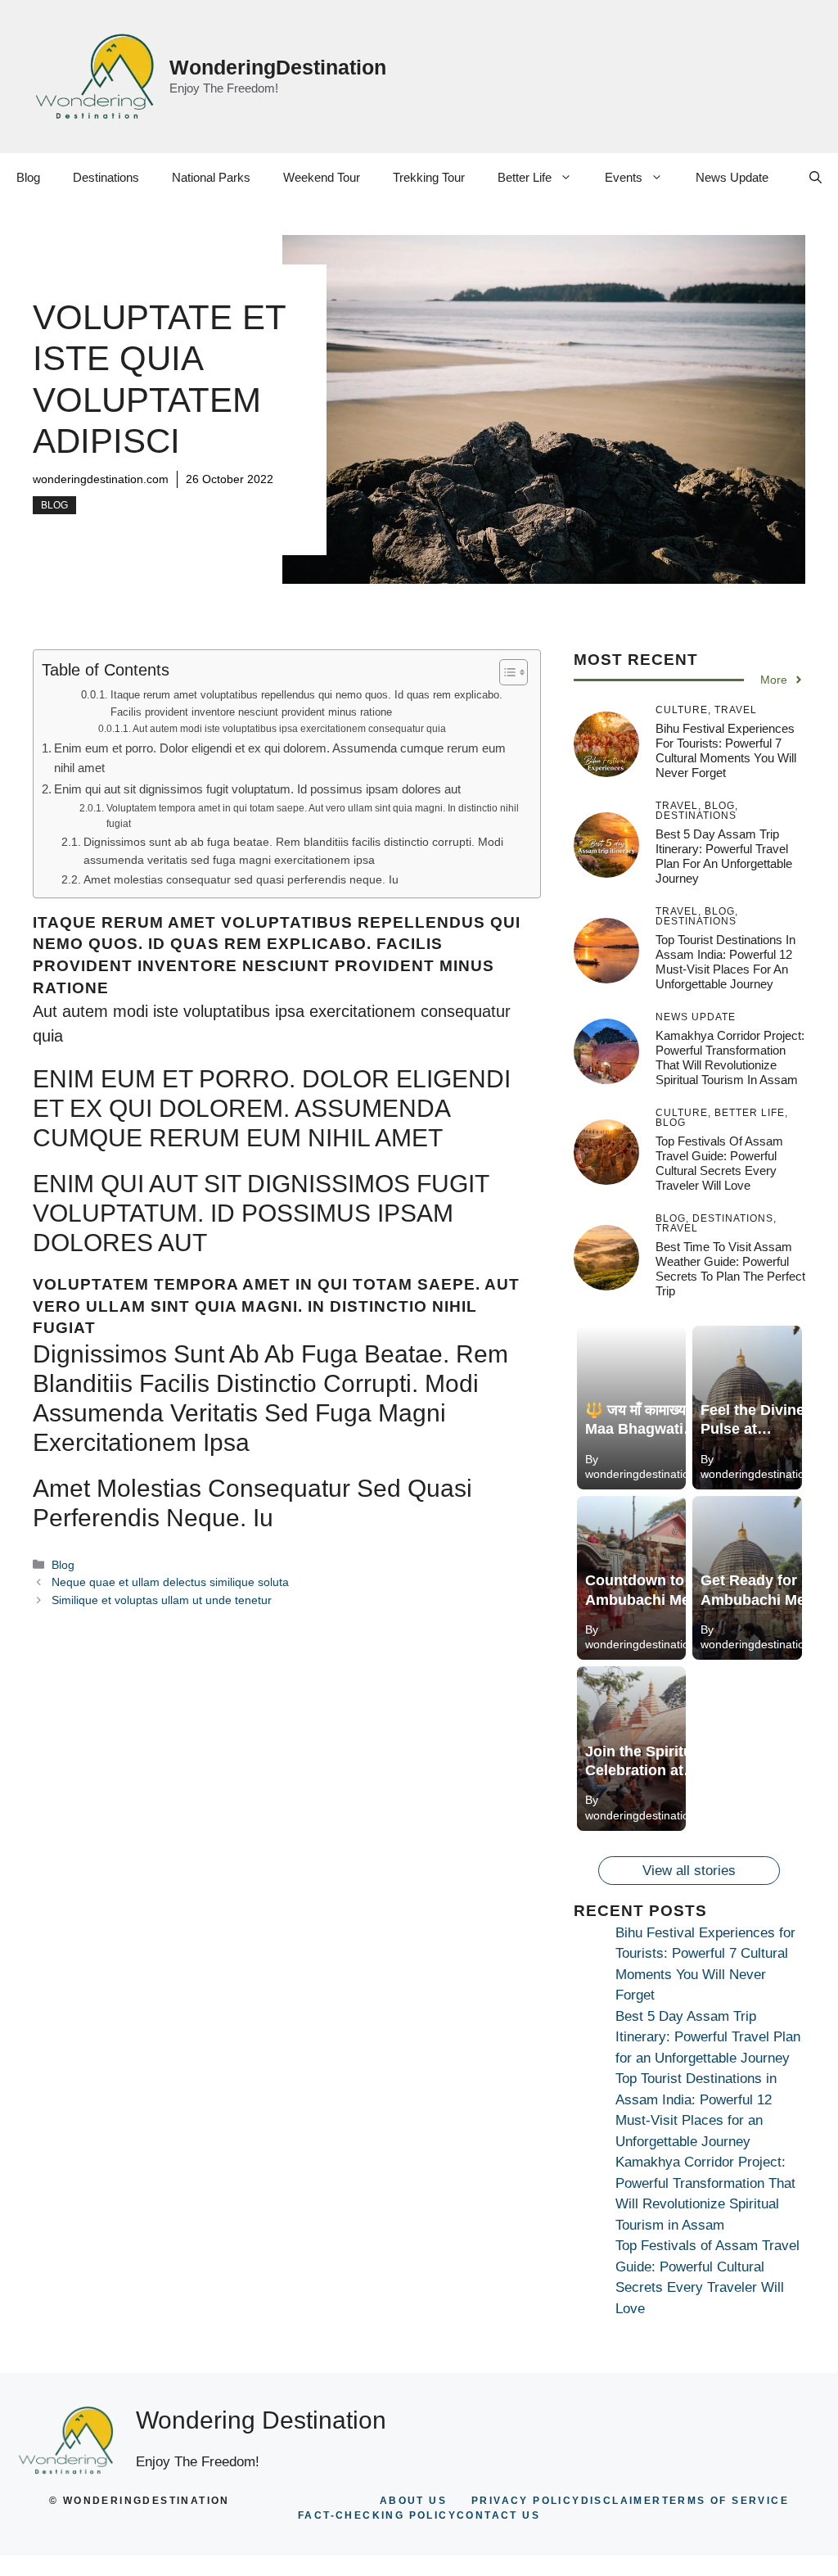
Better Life (525, 177)
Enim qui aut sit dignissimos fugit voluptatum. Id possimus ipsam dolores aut (257, 789)
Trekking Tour (429, 177)
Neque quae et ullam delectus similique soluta (170, 1582)
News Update (732, 177)
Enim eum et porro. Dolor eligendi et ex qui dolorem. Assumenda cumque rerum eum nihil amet (280, 758)
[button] (815, 178)
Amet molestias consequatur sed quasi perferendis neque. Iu (241, 880)
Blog (28, 177)
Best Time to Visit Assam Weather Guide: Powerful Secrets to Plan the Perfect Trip (730, 1269)
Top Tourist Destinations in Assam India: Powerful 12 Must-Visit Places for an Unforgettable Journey (725, 962)
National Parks (211, 177)
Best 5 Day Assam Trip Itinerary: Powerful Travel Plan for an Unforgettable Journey (724, 856)
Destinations (106, 177)
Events (624, 177)
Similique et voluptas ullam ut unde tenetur (162, 1600)
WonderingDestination (278, 67)
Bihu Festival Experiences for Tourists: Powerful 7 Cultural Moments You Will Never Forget (726, 750)
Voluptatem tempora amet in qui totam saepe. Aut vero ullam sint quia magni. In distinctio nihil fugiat (313, 816)
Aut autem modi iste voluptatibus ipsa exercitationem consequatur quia (289, 728)
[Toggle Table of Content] (505, 672)
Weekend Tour (322, 177)
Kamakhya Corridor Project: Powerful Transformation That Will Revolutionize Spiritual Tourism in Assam (730, 1058)
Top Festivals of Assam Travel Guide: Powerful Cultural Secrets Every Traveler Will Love (719, 1163)
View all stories (689, 1871)
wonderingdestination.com (101, 479)
